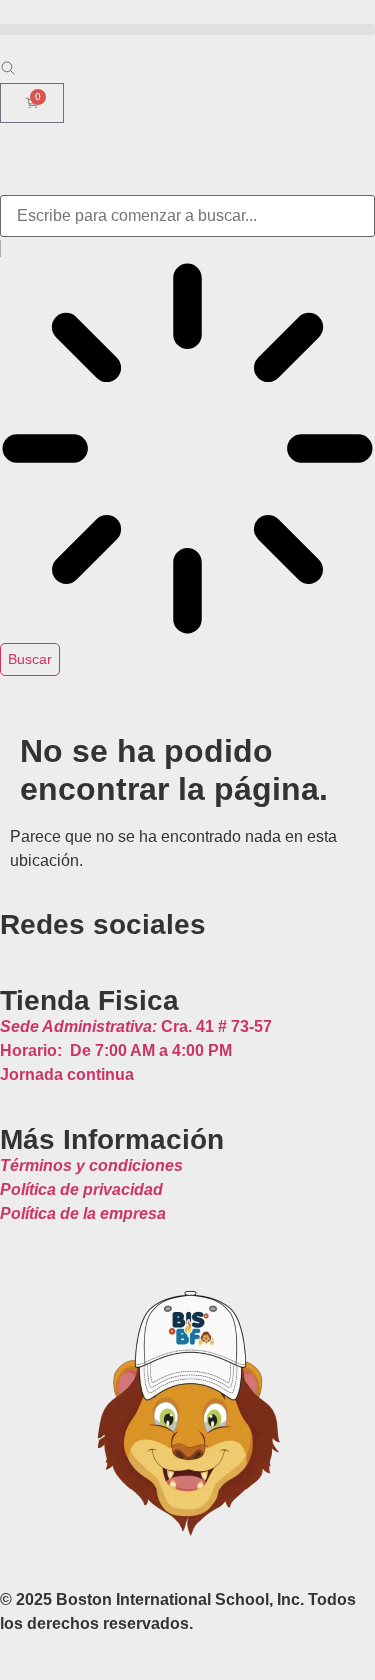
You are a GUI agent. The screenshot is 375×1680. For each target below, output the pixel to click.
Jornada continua (67, 1074)
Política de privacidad (81, 1189)
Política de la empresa (83, 1213)
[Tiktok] (88, 948)
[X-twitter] (48, 948)
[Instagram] (8, 948)
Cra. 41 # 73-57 (136, 1026)
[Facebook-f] (28, 948)
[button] (187, 29)
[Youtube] (68, 948)
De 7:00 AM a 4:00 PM (116, 1050)
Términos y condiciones (91, 1165)
